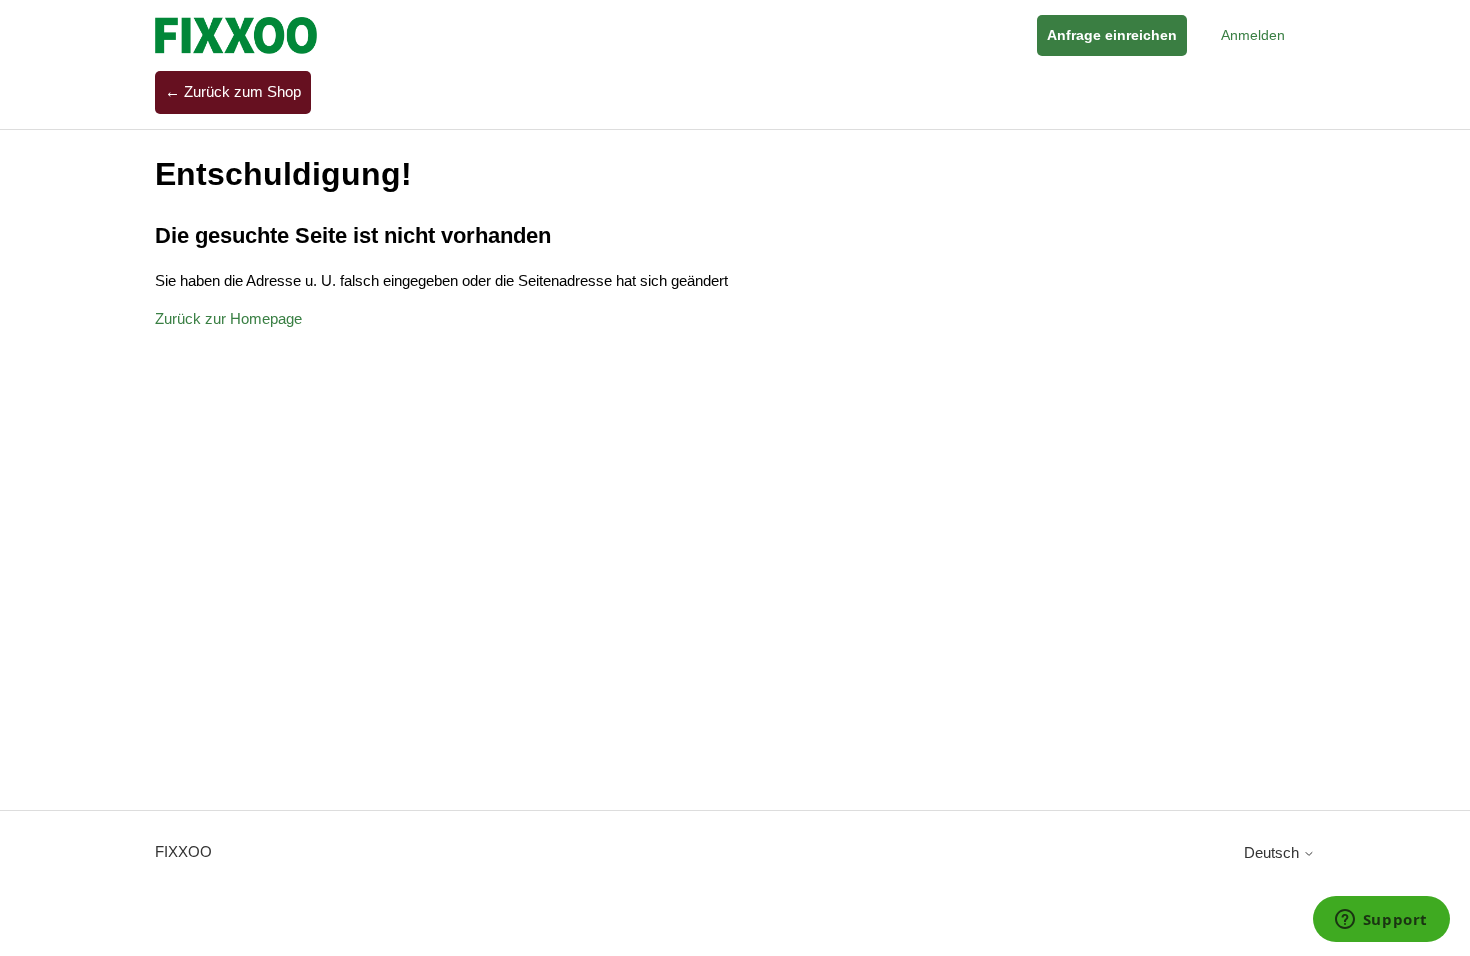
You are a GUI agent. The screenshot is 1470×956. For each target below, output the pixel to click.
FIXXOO (183, 851)
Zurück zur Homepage (228, 318)
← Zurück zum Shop (233, 91)
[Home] (236, 35)
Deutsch (1273, 852)
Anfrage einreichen (1112, 35)
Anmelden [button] (1253, 35)
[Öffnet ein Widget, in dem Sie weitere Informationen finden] (1381, 921)
